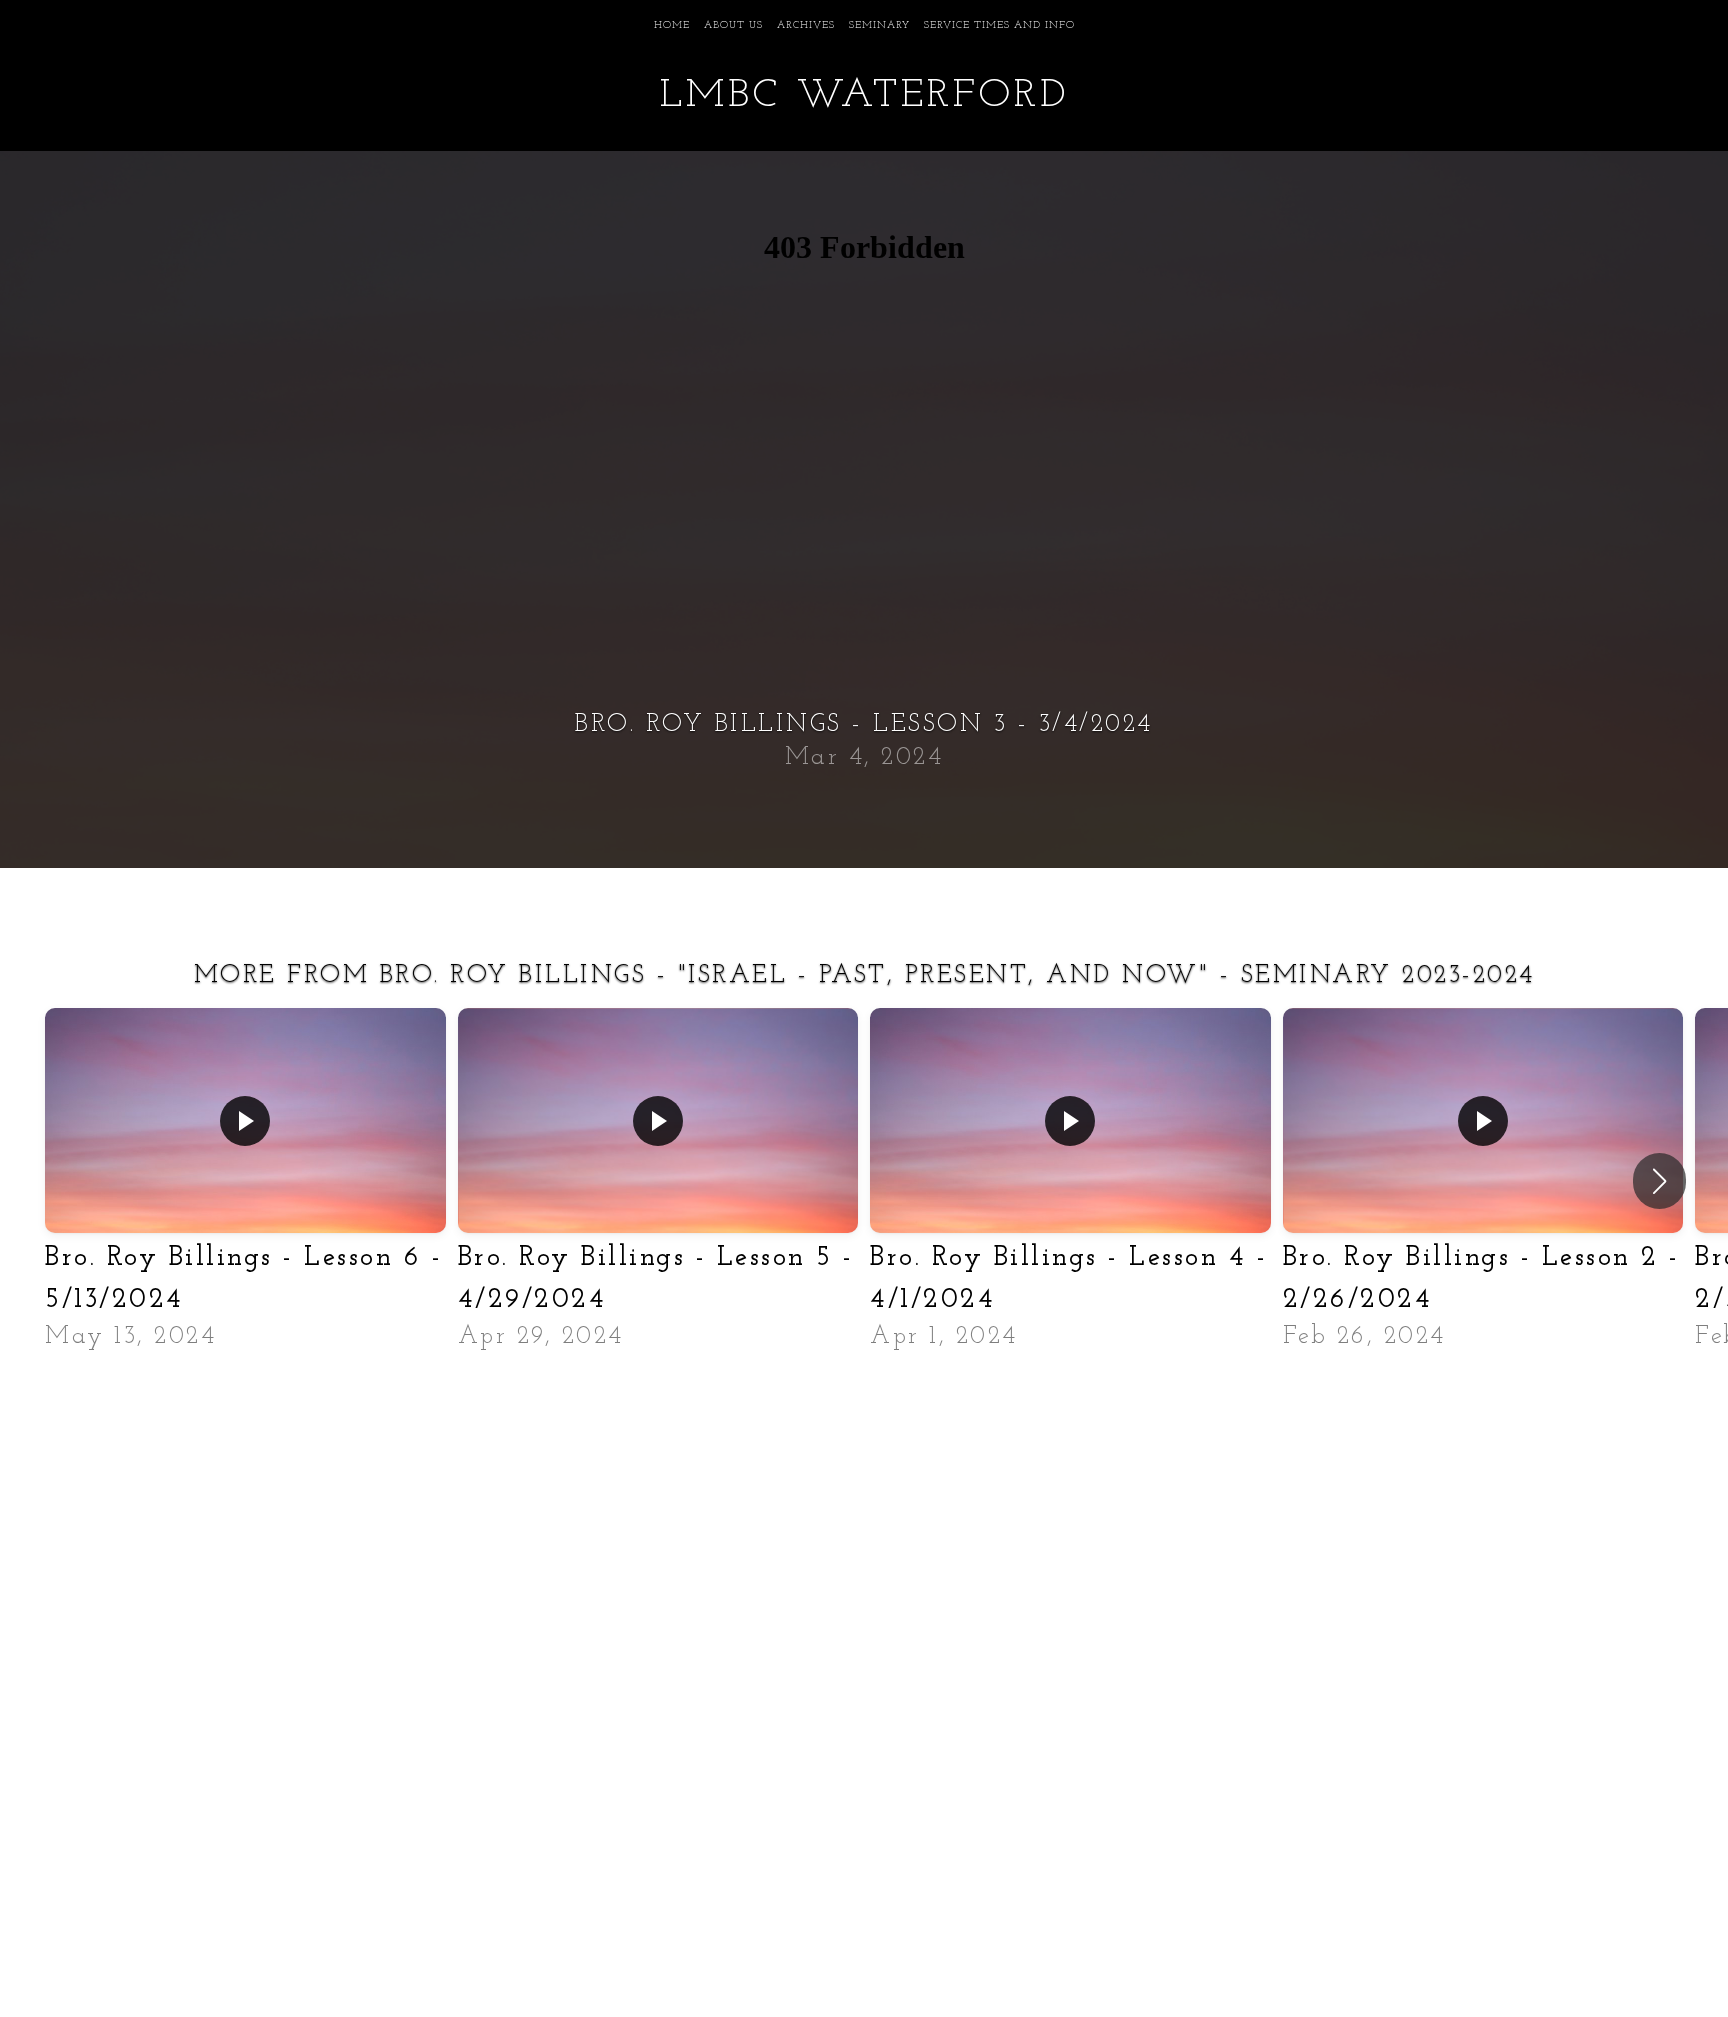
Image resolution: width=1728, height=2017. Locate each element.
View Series (864, 1405)
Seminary (879, 25)
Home (672, 25)
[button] (1659, 1181)
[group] (245, 1180)
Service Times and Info (999, 25)
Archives (806, 25)
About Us (733, 25)
